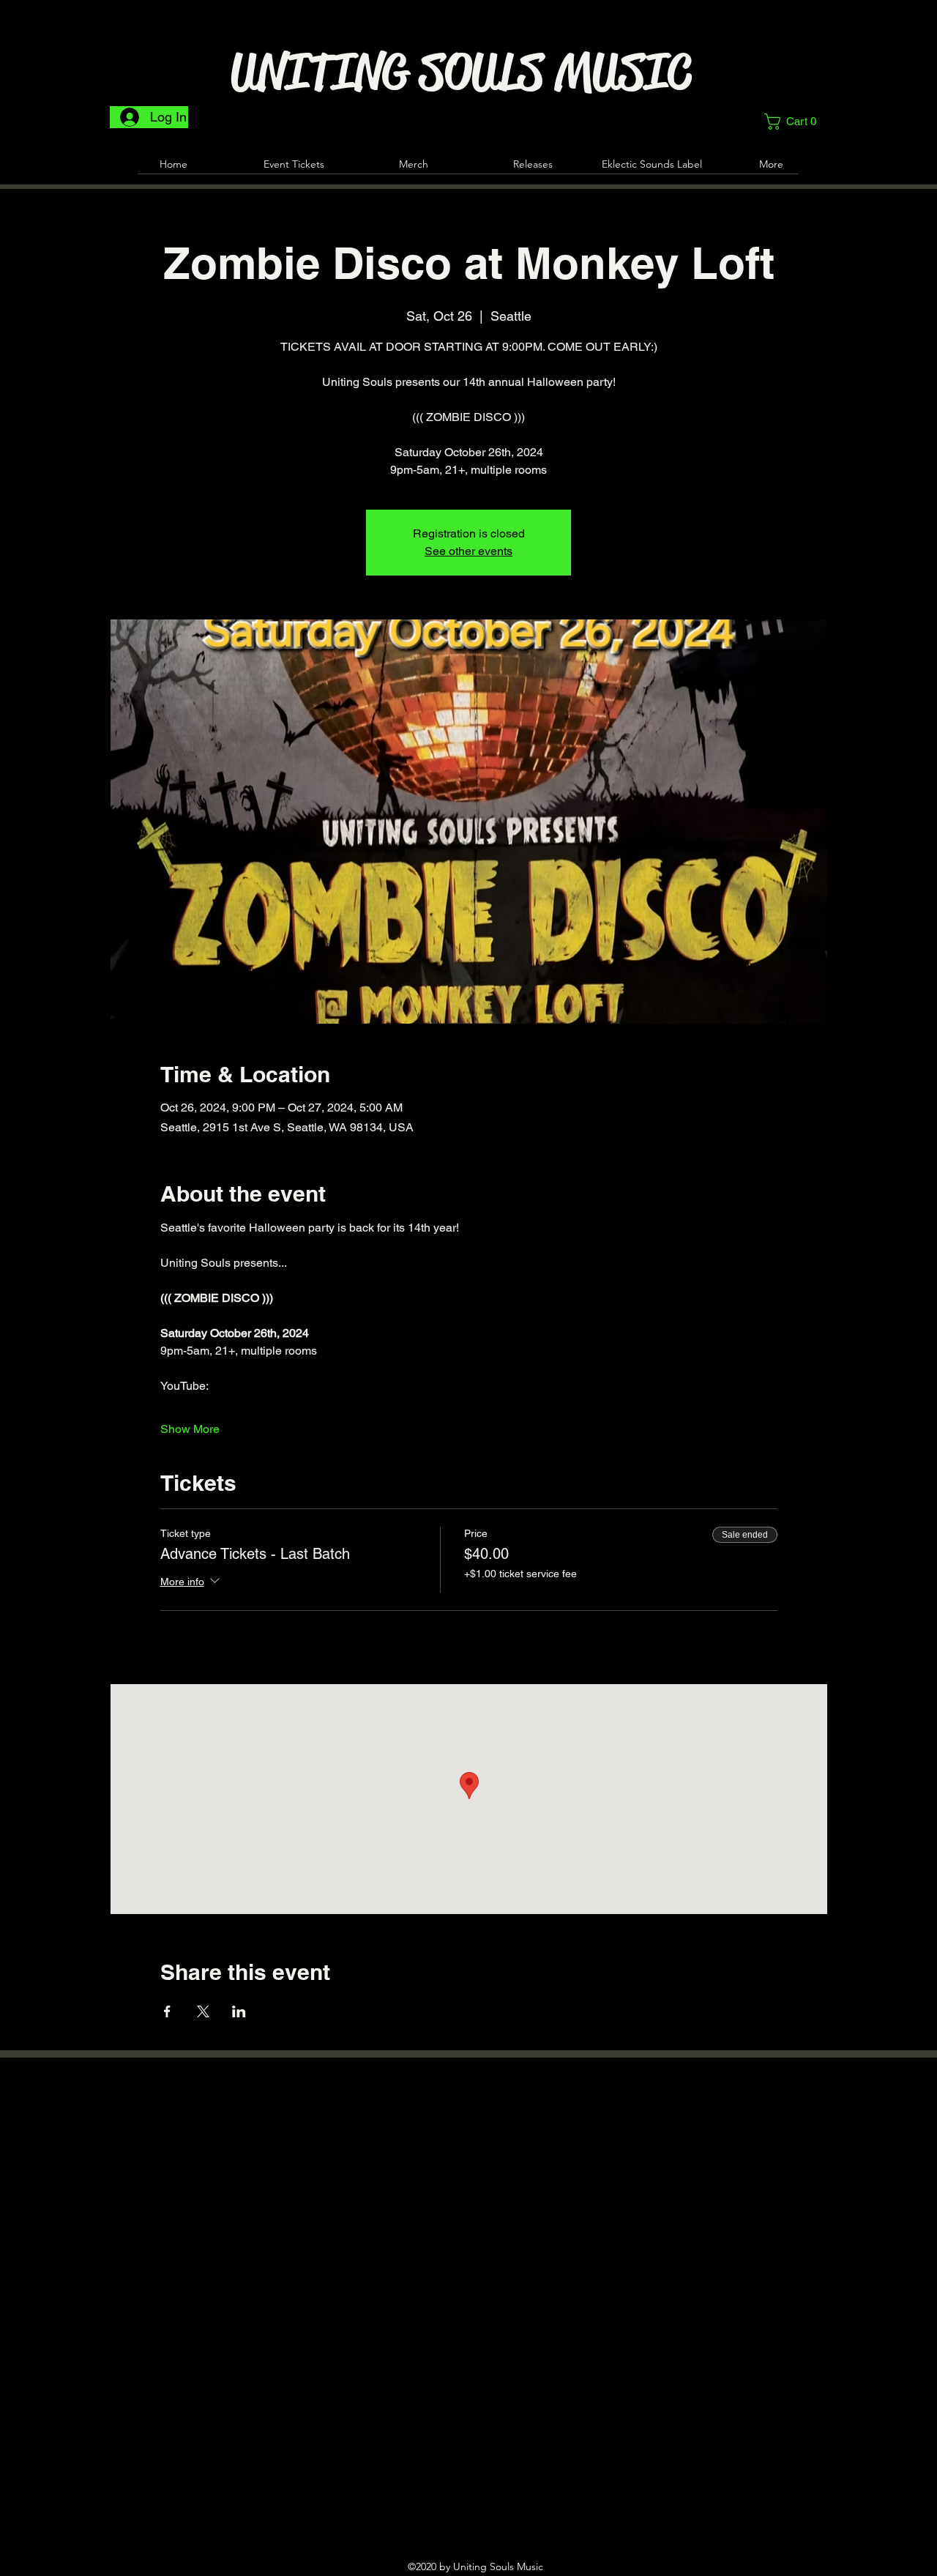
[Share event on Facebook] (167, 2011)
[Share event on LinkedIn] (239, 2011)
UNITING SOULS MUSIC (461, 72)
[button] (795, 122)
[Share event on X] (203, 2011)
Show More (190, 1429)
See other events (468, 551)
